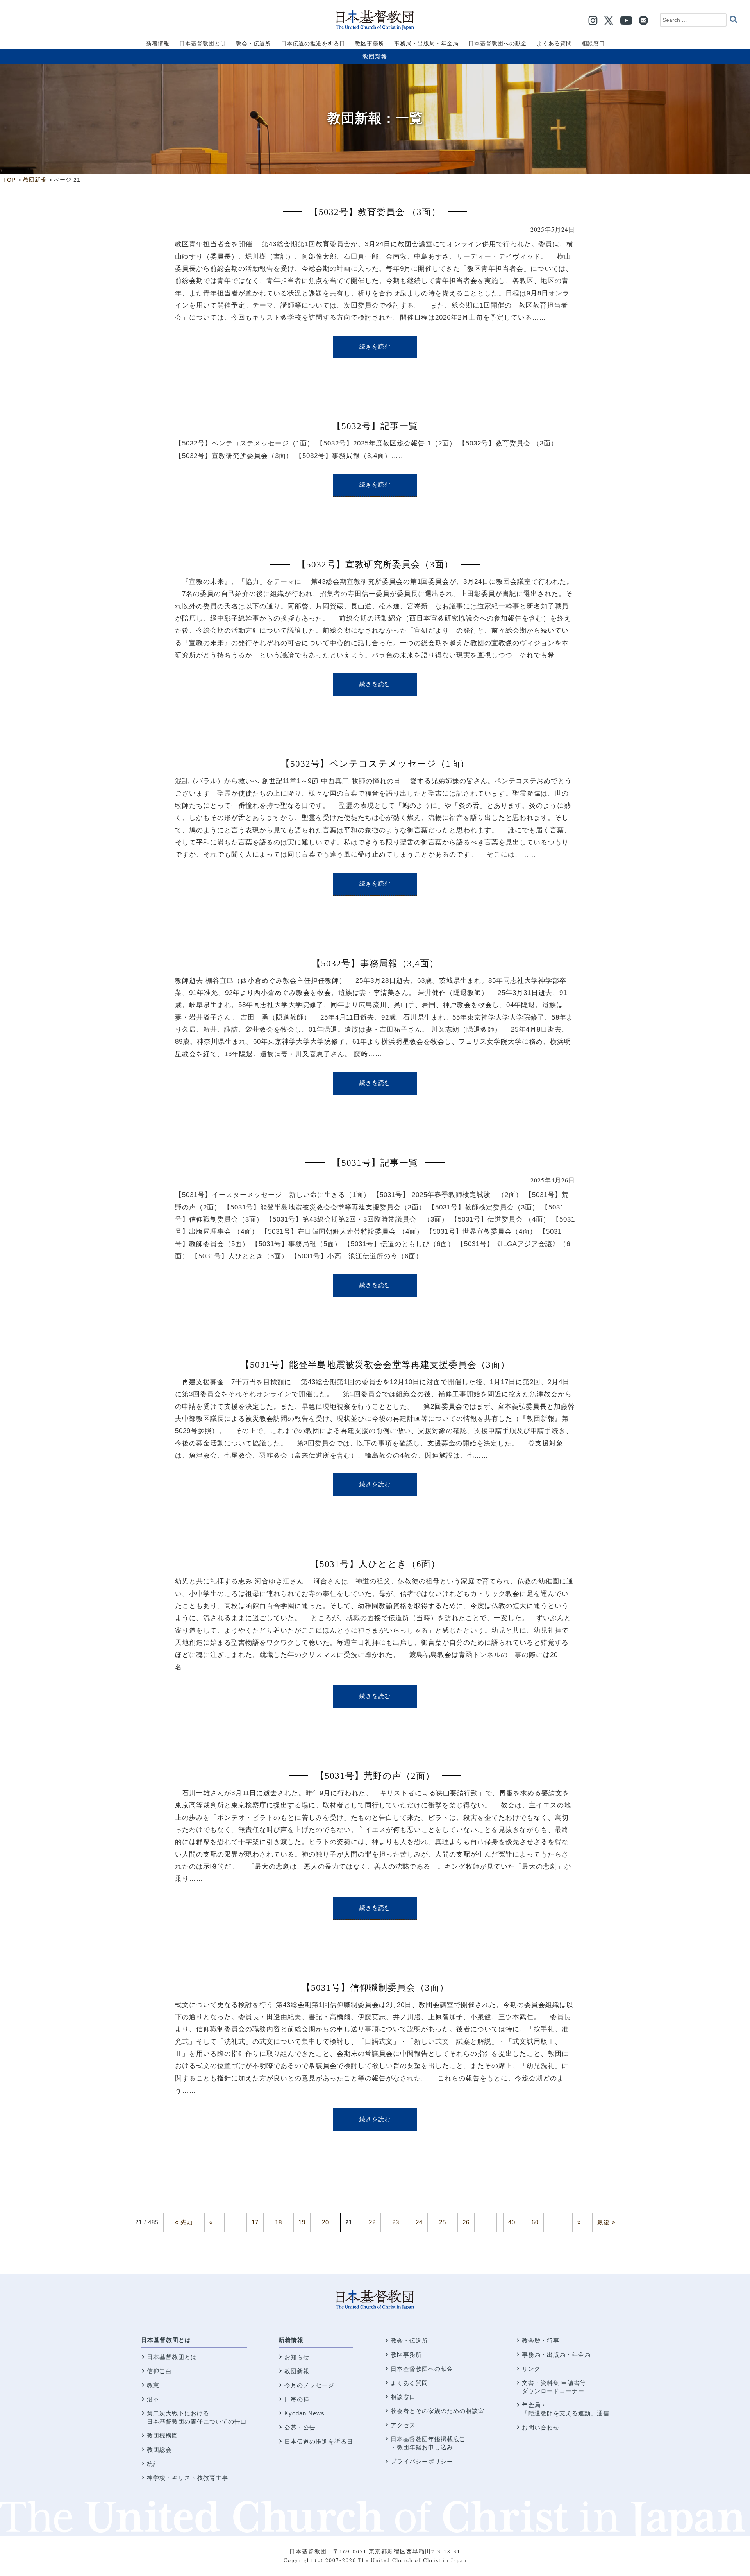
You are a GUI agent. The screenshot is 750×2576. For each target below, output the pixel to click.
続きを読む (375, 347)
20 (325, 2222)
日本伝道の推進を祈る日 (319, 2441)
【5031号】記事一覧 (375, 1163)
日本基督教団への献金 (422, 2369)
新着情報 (291, 2340)
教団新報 (375, 56)
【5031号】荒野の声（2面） (375, 1776)
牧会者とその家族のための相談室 (437, 2411)
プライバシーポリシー (422, 2461)
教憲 (153, 2385)
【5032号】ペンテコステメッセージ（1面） (375, 764)
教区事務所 (406, 2355)
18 (279, 2222)
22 (372, 2222)
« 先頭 (184, 2222)
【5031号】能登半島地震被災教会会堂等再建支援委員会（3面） (375, 1365)
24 (419, 2222)
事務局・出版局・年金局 (556, 2355)
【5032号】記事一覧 (375, 426)
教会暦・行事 (541, 2341)
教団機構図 (162, 2436)
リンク (531, 2369)
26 (466, 2222)
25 (443, 2222)
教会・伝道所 (409, 2341)
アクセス (403, 2425)
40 (512, 2222)
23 (396, 2222)
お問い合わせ (541, 2427)
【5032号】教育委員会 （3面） (375, 212)
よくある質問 (409, 2383)
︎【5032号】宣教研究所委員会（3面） (375, 564)
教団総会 (159, 2450)
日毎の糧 (297, 2399)
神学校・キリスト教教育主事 (187, 2478)
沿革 (153, 2399)
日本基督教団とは (166, 2340)
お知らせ (297, 2357)
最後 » (606, 2222)
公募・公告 (300, 2427)
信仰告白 (159, 2371)
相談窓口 (403, 2397)
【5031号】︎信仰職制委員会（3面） (375, 1988)
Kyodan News (304, 2413)
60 (535, 2222)
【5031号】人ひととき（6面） (375, 1564)
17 (255, 2222)
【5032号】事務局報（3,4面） (375, 963)
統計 (153, 2464)
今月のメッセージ (309, 2385)
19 (302, 2222)
